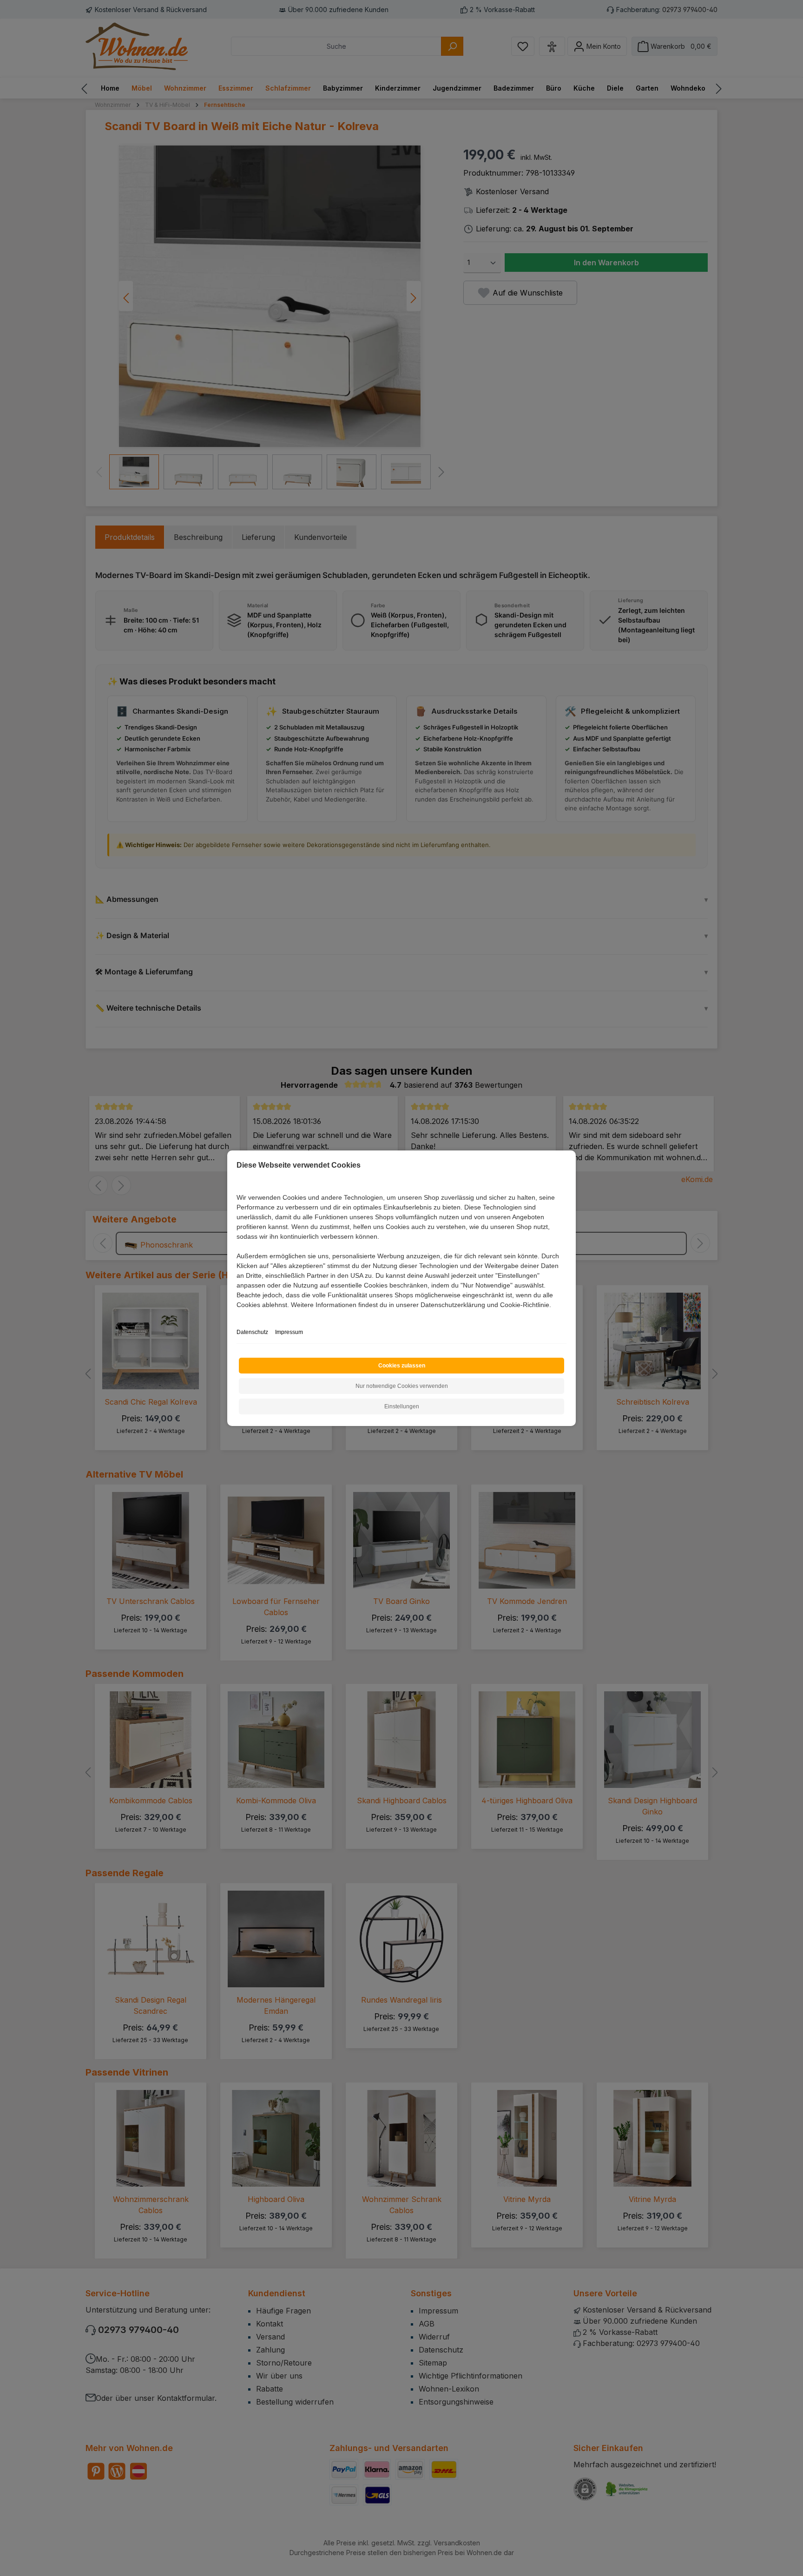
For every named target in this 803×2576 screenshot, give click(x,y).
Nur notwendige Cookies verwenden (402, 1386)
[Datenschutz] (237, 1315)
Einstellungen (402, 1406)
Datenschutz (252, 1332)
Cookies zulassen (402, 1366)
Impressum (289, 1332)
